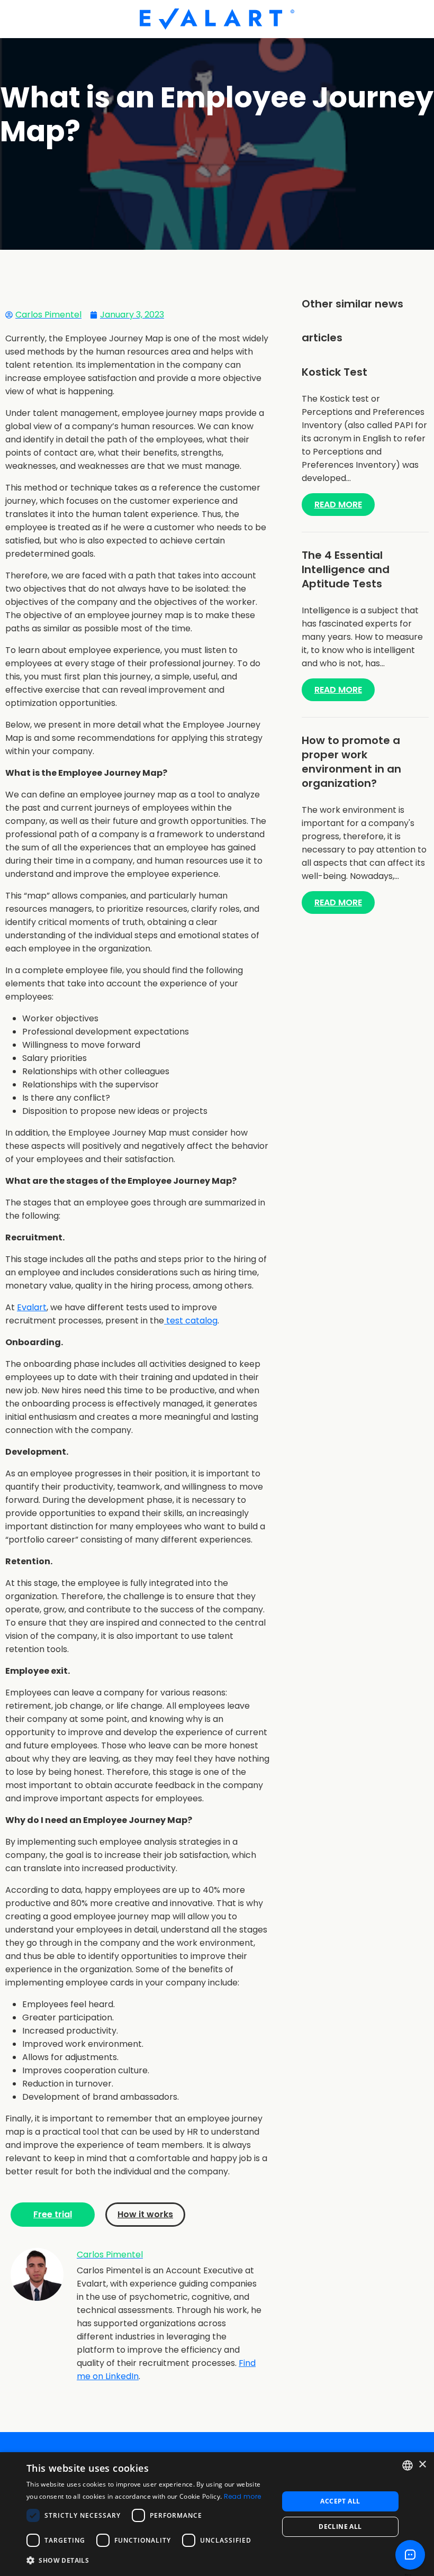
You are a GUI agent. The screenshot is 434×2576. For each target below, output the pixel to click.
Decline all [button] (340, 2527)
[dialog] (217, 2514)
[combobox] (408, 2465)
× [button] (422, 2465)
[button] (149, 2560)
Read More (338, 505)
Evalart (32, 1307)
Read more (243, 2496)
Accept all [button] (340, 2501)
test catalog (191, 1321)
